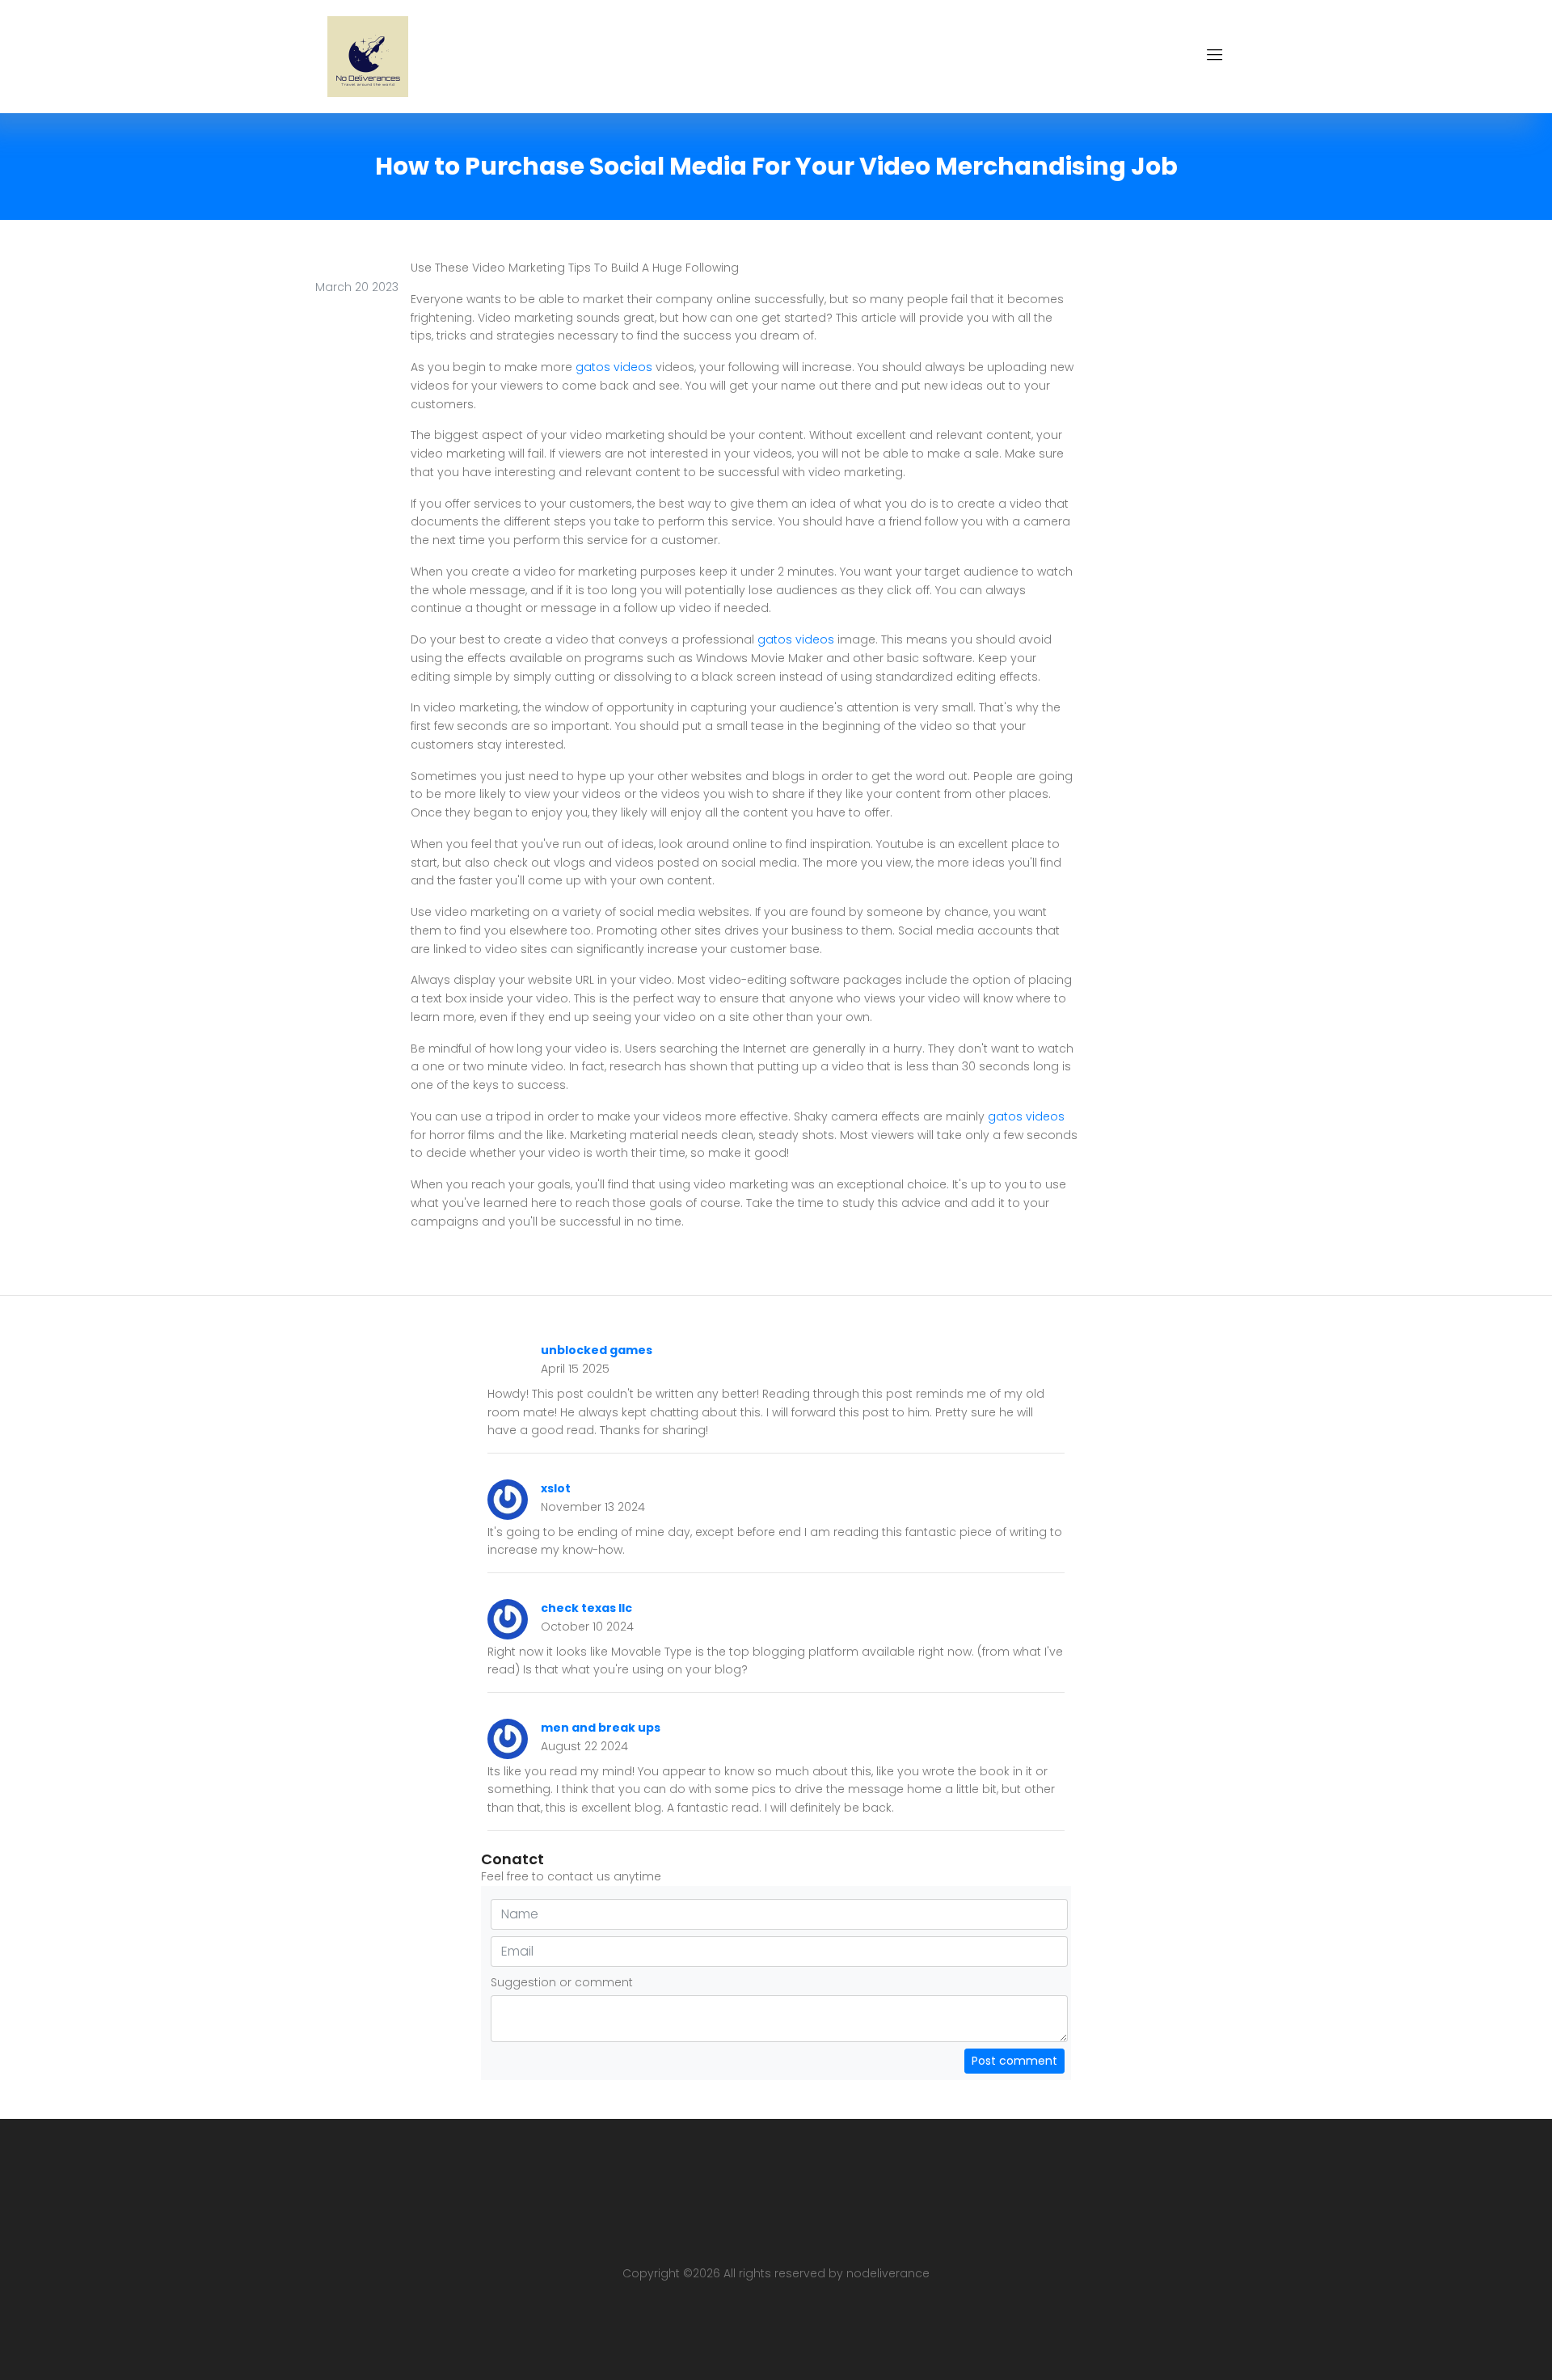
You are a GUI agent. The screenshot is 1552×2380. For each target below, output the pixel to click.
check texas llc (586, 1608)
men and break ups (601, 1728)
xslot (556, 1488)
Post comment (1014, 2061)
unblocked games (597, 1350)
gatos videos (614, 367)
